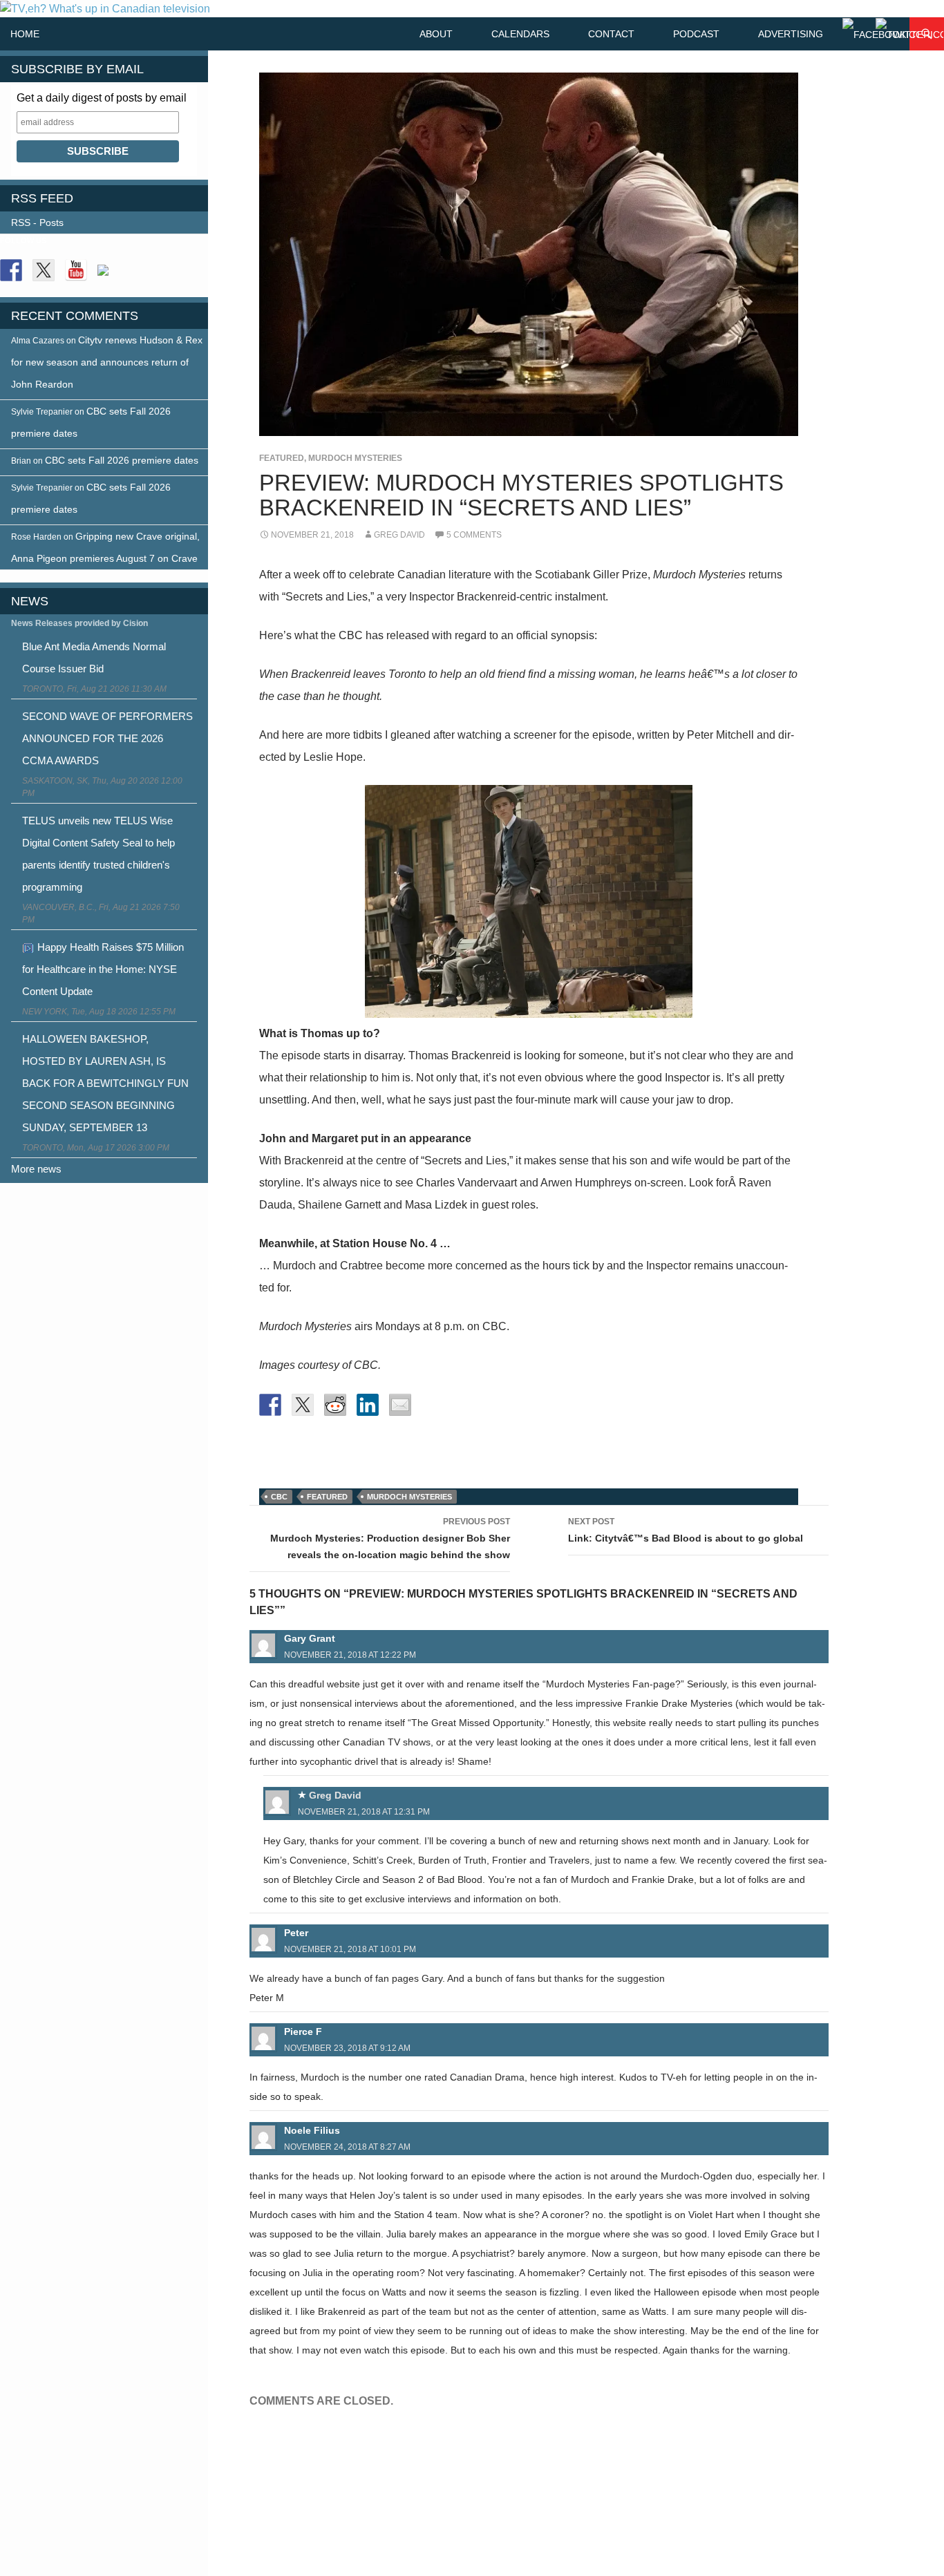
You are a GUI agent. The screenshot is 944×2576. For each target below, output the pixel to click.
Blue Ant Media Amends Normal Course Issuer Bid (94, 657)
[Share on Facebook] (270, 1405)
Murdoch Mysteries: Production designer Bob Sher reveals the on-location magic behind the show (390, 1538)
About (436, 34)
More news (36, 1169)
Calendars (520, 34)
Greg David (399, 535)
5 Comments (474, 535)
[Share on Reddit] (335, 1405)
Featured (282, 458)
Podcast (696, 34)
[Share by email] (400, 1405)
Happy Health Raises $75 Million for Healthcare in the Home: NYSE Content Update (103, 969)
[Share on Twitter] (303, 1405)
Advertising (791, 34)
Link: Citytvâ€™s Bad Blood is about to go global (686, 1530)
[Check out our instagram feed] (108, 276)
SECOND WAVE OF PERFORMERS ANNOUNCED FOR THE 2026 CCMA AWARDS (107, 738)
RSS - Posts (37, 222)
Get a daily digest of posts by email (102, 98)
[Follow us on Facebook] (11, 270)
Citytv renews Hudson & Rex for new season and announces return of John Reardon (107, 362)
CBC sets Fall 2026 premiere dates (122, 460)
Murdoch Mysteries (355, 458)
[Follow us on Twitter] (44, 270)
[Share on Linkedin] (368, 1405)
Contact (611, 34)
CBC (279, 1497)
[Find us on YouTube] (76, 270)
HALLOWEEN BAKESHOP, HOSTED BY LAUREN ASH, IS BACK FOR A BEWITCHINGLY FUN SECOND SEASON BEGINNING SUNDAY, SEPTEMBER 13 (105, 1083)
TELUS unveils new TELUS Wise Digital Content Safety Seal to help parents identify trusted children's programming (98, 854)
